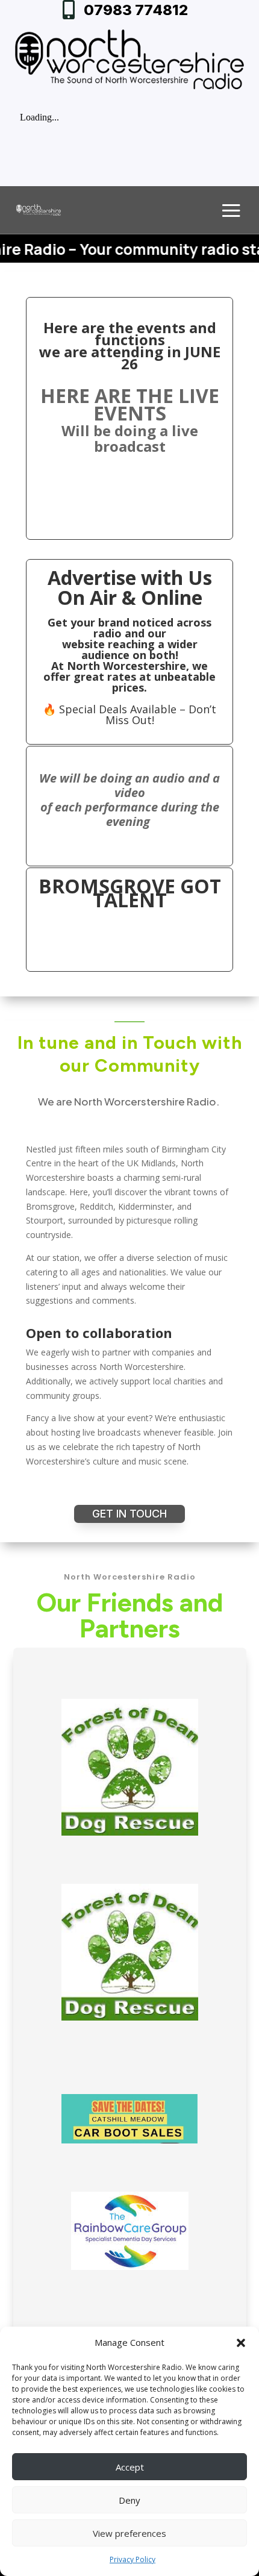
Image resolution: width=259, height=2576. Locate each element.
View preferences (129, 2533)
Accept (130, 2467)
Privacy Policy (133, 2559)
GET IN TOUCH (129, 1514)
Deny (129, 2500)
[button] (241, 2343)
